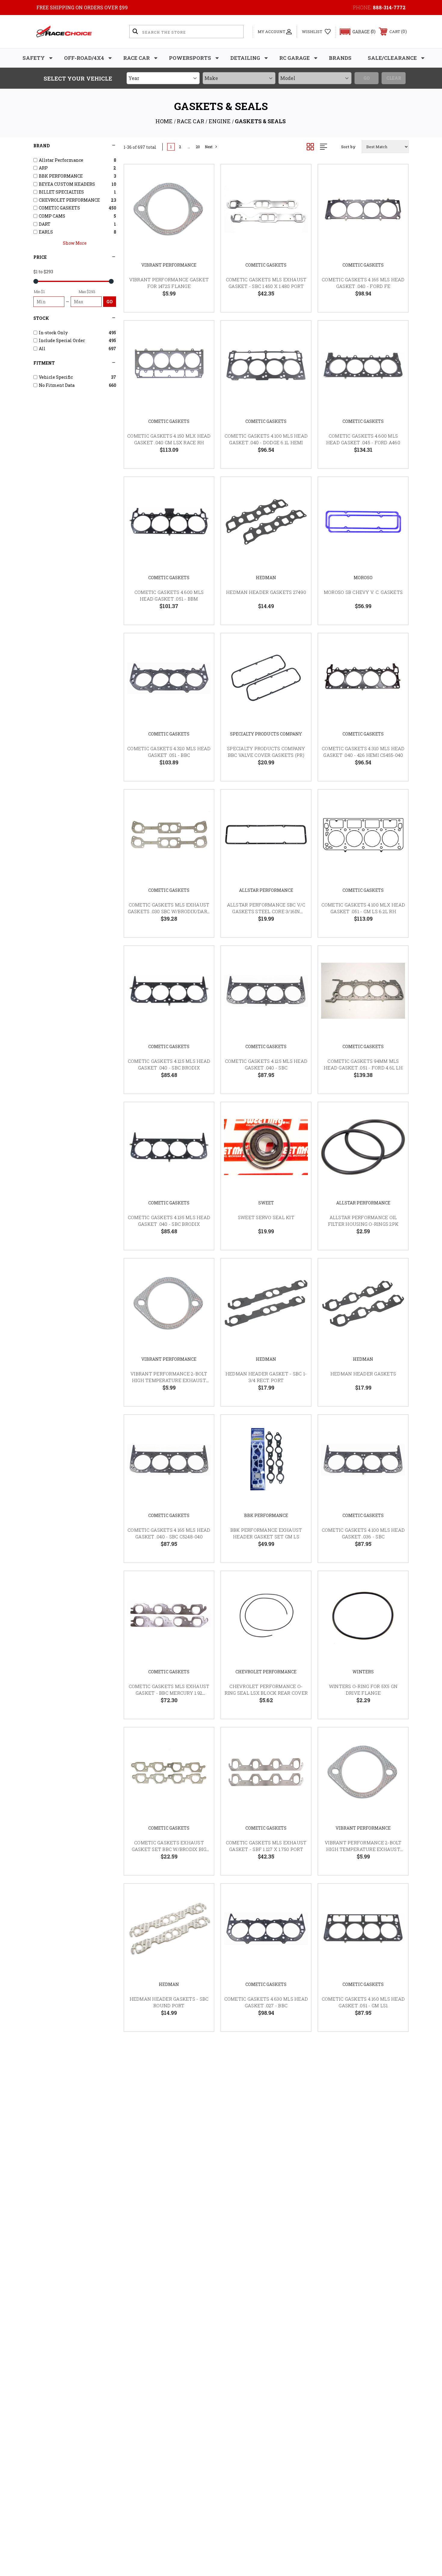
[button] (355, 32)
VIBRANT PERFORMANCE (169, 265)
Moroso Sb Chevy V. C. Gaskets (363, 592)
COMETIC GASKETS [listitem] (59, 208)
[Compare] (202, 207)
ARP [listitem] (43, 168)
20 (198, 147)
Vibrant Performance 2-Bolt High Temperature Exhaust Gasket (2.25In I (363, 1849)
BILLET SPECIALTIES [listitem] (61, 192)
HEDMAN (266, 578)
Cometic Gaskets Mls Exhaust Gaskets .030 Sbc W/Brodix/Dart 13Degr (169, 912)
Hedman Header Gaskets (363, 1374)
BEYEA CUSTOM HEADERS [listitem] (67, 184)
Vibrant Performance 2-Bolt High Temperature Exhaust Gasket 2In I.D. (169, 1380)
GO (110, 302)
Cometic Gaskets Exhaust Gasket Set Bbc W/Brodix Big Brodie (169, 1849)
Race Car (137, 58)
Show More (75, 243)
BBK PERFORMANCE (266, 1515)
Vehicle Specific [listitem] (56, 377)
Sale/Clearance (392, 58)
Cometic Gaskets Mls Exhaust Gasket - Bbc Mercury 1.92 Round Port (169, 1693)
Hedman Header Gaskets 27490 (266, 592)
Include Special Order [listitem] (62, 340)
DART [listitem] (45, 224)
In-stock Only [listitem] (53, 333)
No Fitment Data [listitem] (57, 385)
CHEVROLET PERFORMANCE (266, 1672)
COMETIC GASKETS (266, 265)
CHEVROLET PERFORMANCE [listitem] (69, 200)
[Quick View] (202, 177)
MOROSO (363, 578)
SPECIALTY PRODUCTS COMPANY (266, 734)
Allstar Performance (266, 890)
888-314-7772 (389, 7)
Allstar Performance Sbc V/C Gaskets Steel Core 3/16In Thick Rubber (266, 912)
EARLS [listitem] (46, 232)
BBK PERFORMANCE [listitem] (61, 176)
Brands (340, 58)
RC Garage (295, 58)
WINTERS (363, 1672)
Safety (34, 58)
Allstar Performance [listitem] (61, 160)
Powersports (190, 58)
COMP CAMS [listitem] (52, 216)
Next (209, 147)
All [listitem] (42, 349)
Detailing (245, 58)
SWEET (266, 1203)
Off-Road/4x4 (84, 58)
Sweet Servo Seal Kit (266, 1217)
